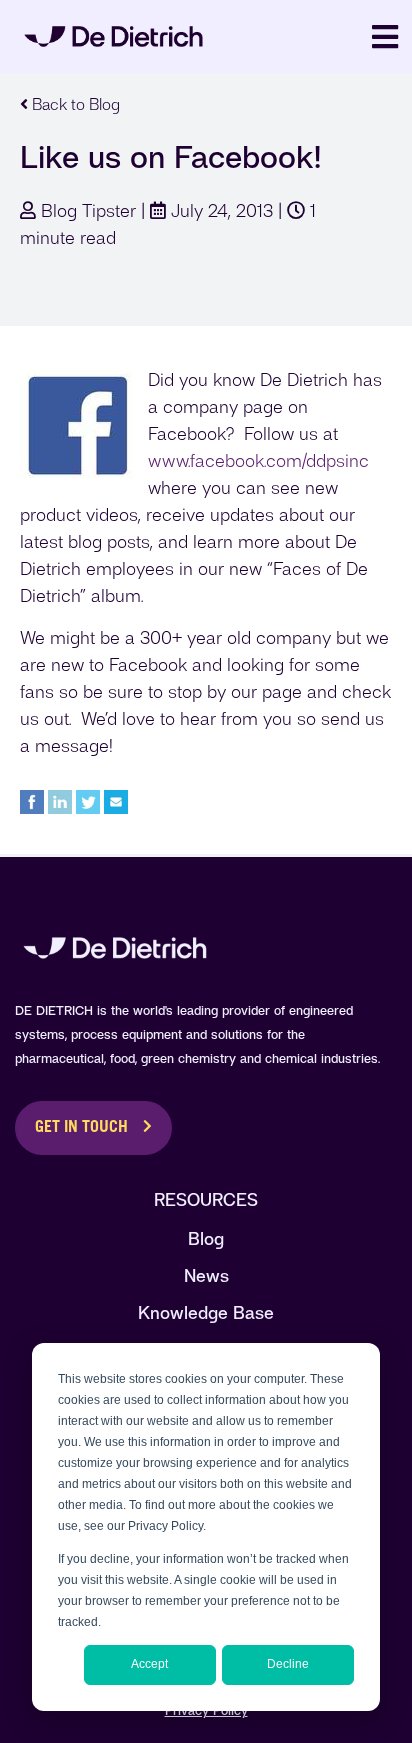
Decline (288, 1664)
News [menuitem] (206, 1275)
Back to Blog (74, 104)
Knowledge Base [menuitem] (206, 1312)
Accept (149, 1664)
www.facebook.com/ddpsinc (258, 460)
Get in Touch (81, 1128)
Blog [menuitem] (206, 1238)
